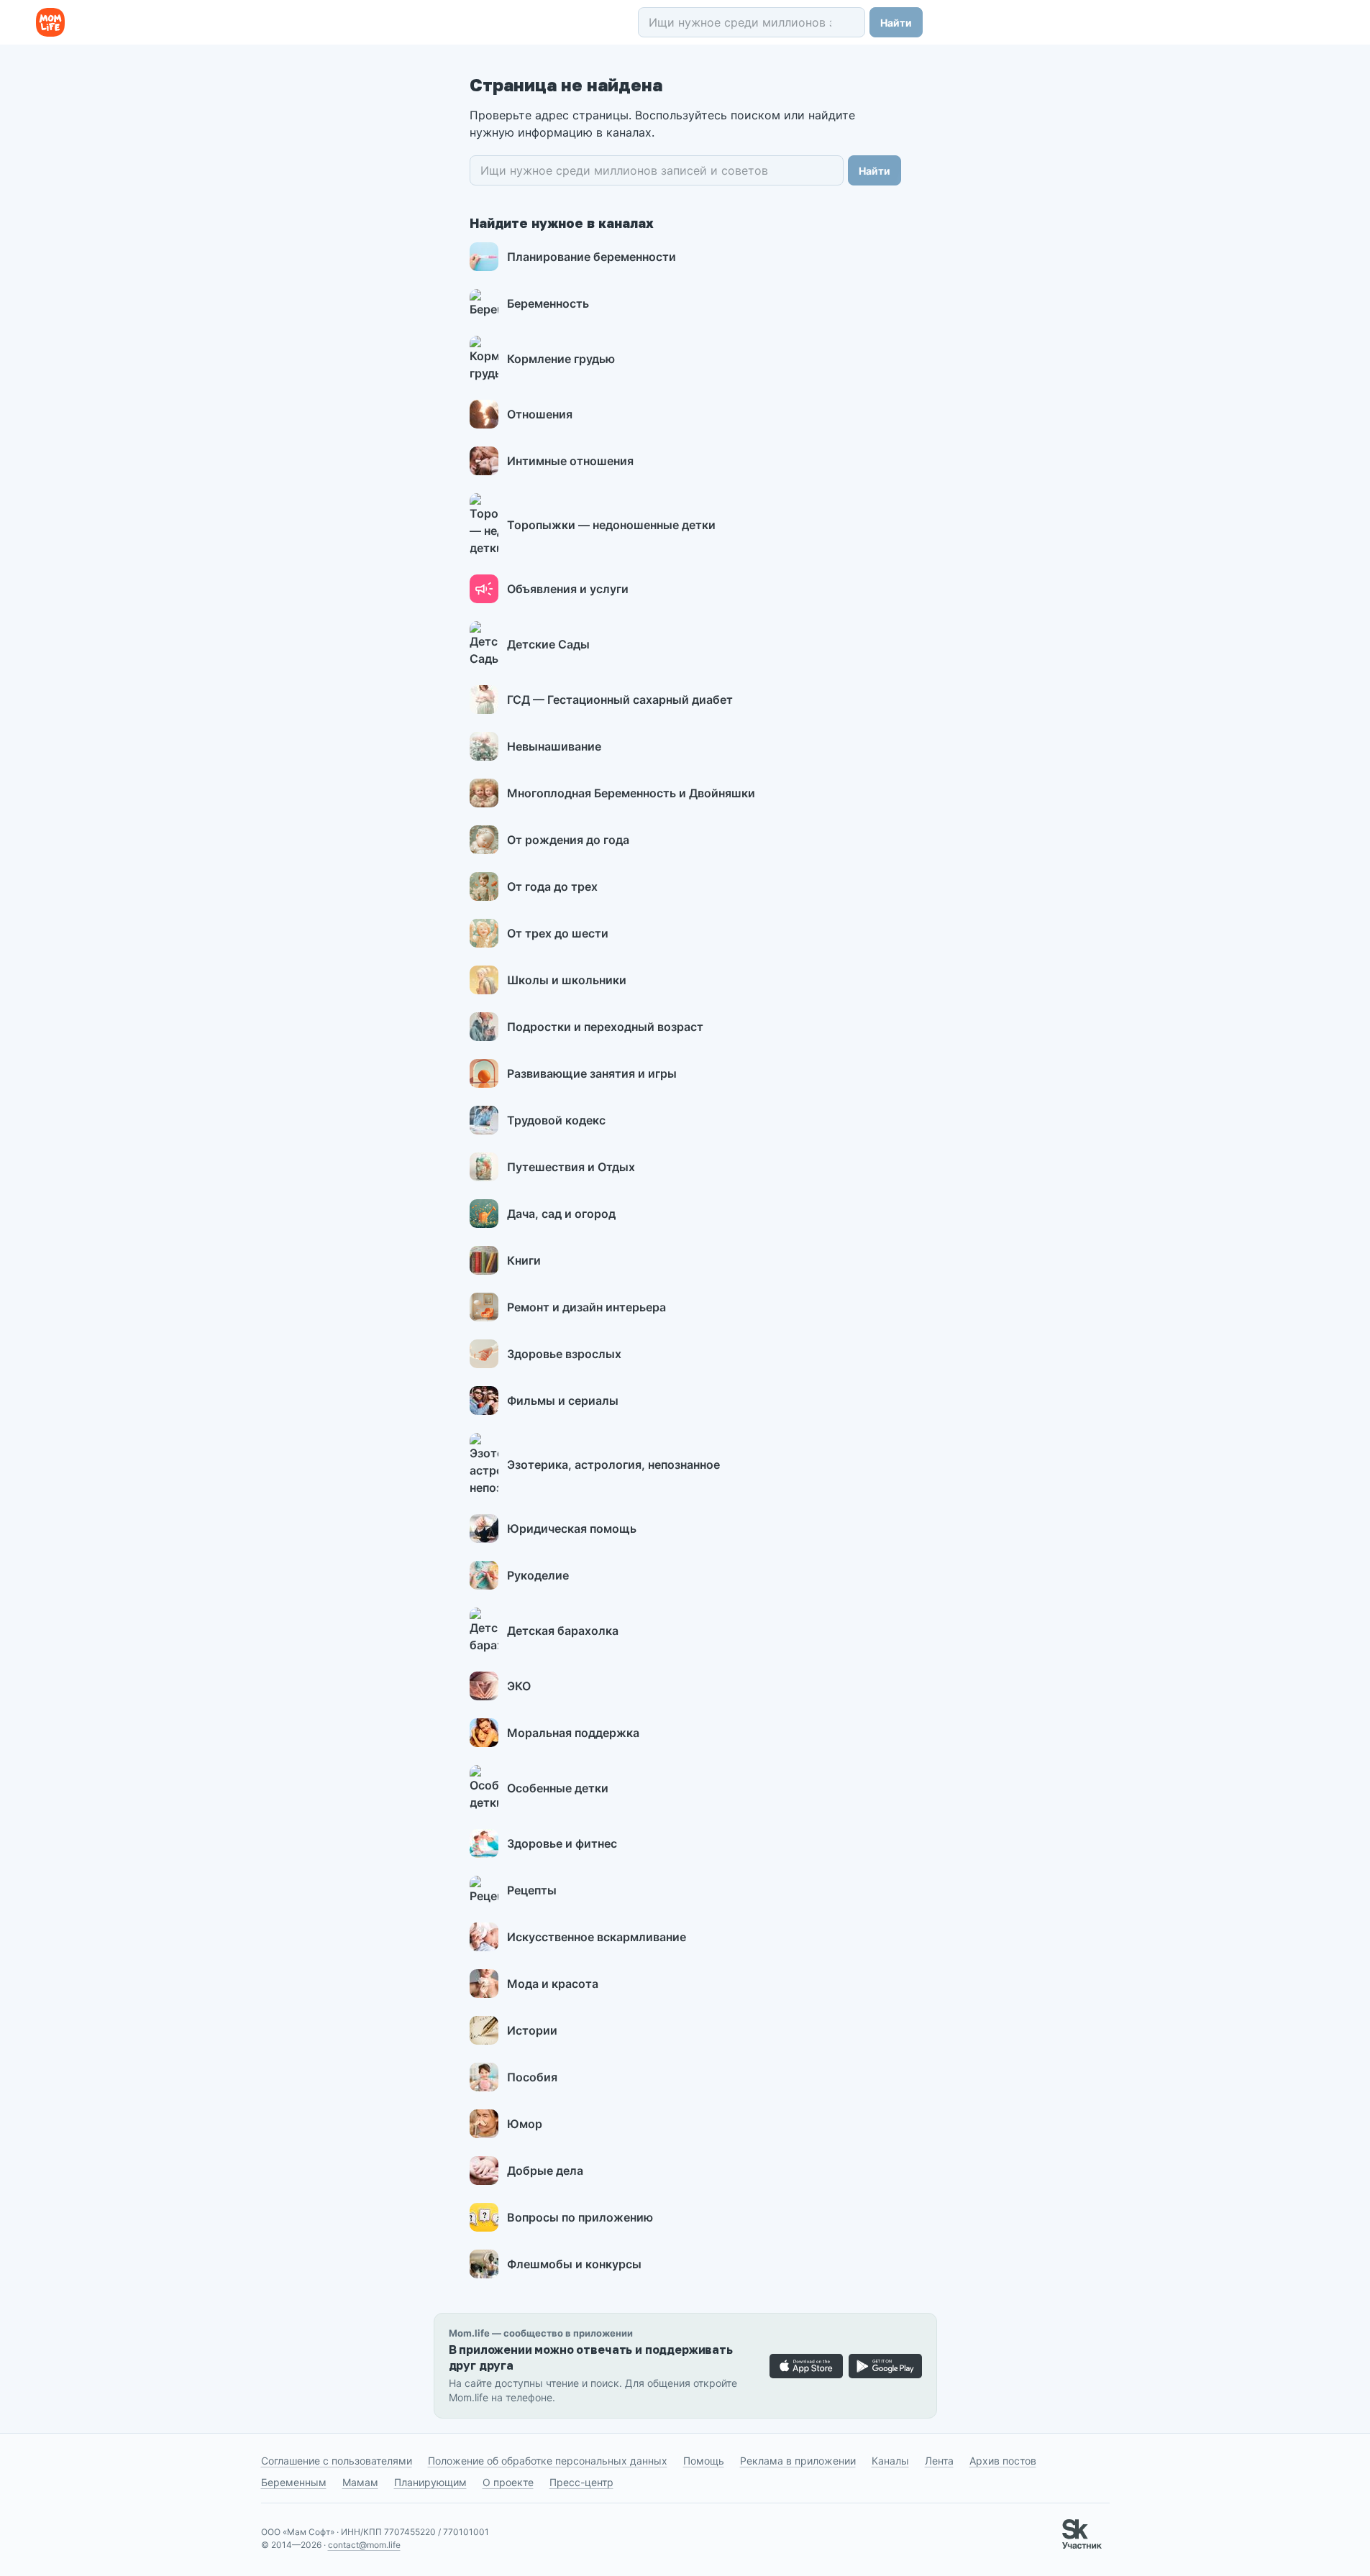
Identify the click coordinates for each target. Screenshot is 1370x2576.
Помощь (704, 2461)
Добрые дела (545, 2171)
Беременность (548, 303)
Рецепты (532, 1890)
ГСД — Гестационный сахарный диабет (620, 700)
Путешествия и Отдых (571, 1167)
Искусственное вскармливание (597, 1937)
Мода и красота (553, 1984)
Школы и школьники (567, 980)
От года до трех (552, 886)
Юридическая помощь (572, 1528)
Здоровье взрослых (564, 1354)
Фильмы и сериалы (563, 1401)
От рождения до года (568, 840)
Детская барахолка (563, 1631)
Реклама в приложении (798, 2461)
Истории (532, 2030)
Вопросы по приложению (580, 2217)
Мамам (360, 2482)
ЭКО (519, 1686)
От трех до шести (558, 933)
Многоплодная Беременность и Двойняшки (631, 793)
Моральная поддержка (573, 1733)
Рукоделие (538, 1575)
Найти (896, 23)
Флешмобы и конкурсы (574, 2264)
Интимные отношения (570, 461)
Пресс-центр (581, 2482)
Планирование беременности (592, 257)
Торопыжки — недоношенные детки (611, 525)
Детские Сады (548, 644)
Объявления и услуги (568, 589)
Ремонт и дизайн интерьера (586, 1307)
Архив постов (1003, 2461)
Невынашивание (554, 746)
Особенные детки (558, 1788)
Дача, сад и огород (561, 1214)
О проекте (508, 2482)
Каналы (890, 2461)
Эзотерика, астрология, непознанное (613, 1465)
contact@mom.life (364, 2545)
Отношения (540, 414)
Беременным (294, 2482)
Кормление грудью (561, 359)
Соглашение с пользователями (337, 2461)
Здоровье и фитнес (562, 1843)
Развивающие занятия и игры (592, 1073)
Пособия (532, 2077)
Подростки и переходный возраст (605, 1027)
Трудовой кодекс (556, 1120)
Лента (939, 2461)
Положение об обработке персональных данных (548, 2461)
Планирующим (430, 2482)
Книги (524, 1260)
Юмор (525, 2124)
